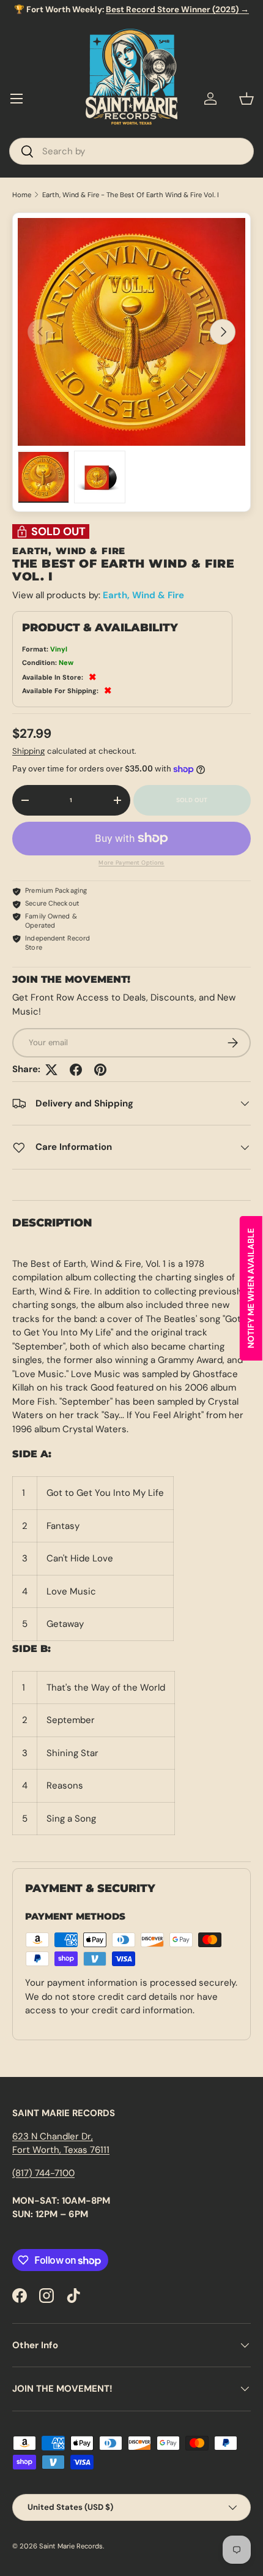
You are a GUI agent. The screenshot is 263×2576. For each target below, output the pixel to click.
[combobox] (131, 151)
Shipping (28, 751)
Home (22, 195)
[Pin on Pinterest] (100, 1070)
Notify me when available (251, 1288)
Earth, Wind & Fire (143, 595)
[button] (246, 99)
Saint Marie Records (71, 2546)
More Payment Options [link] (131, 863)
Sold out (192, 800)
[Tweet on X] (51, 1070)
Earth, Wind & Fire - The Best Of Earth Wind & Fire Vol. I (131, 195)
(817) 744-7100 (43, 2173)
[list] (131, 332)
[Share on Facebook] (76, 1070)
